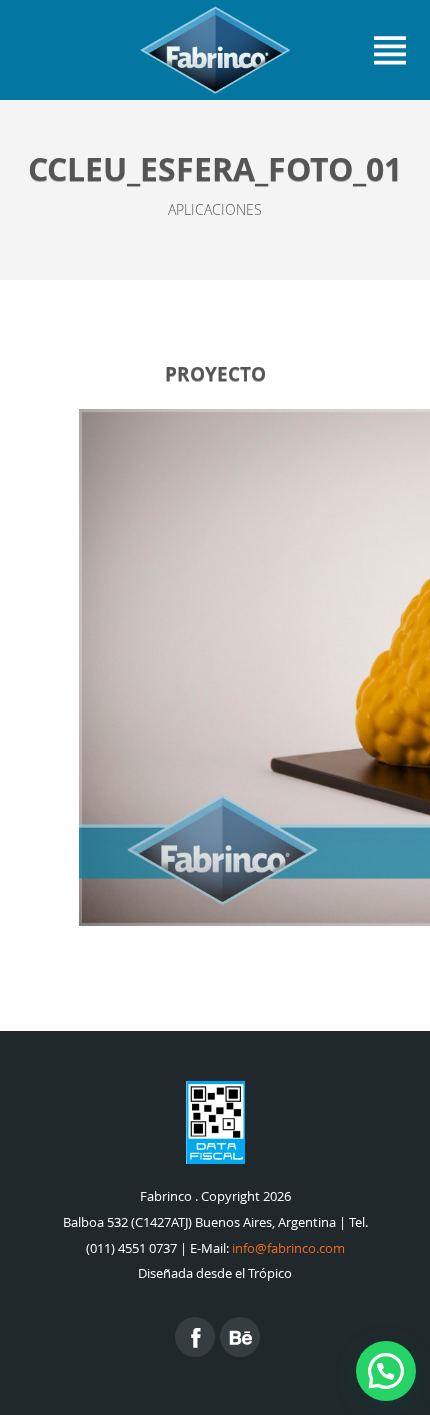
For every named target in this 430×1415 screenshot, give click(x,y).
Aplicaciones (215, 209)
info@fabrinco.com (288, 1248)
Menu (390, 50)
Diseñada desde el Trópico (215, 1273)
